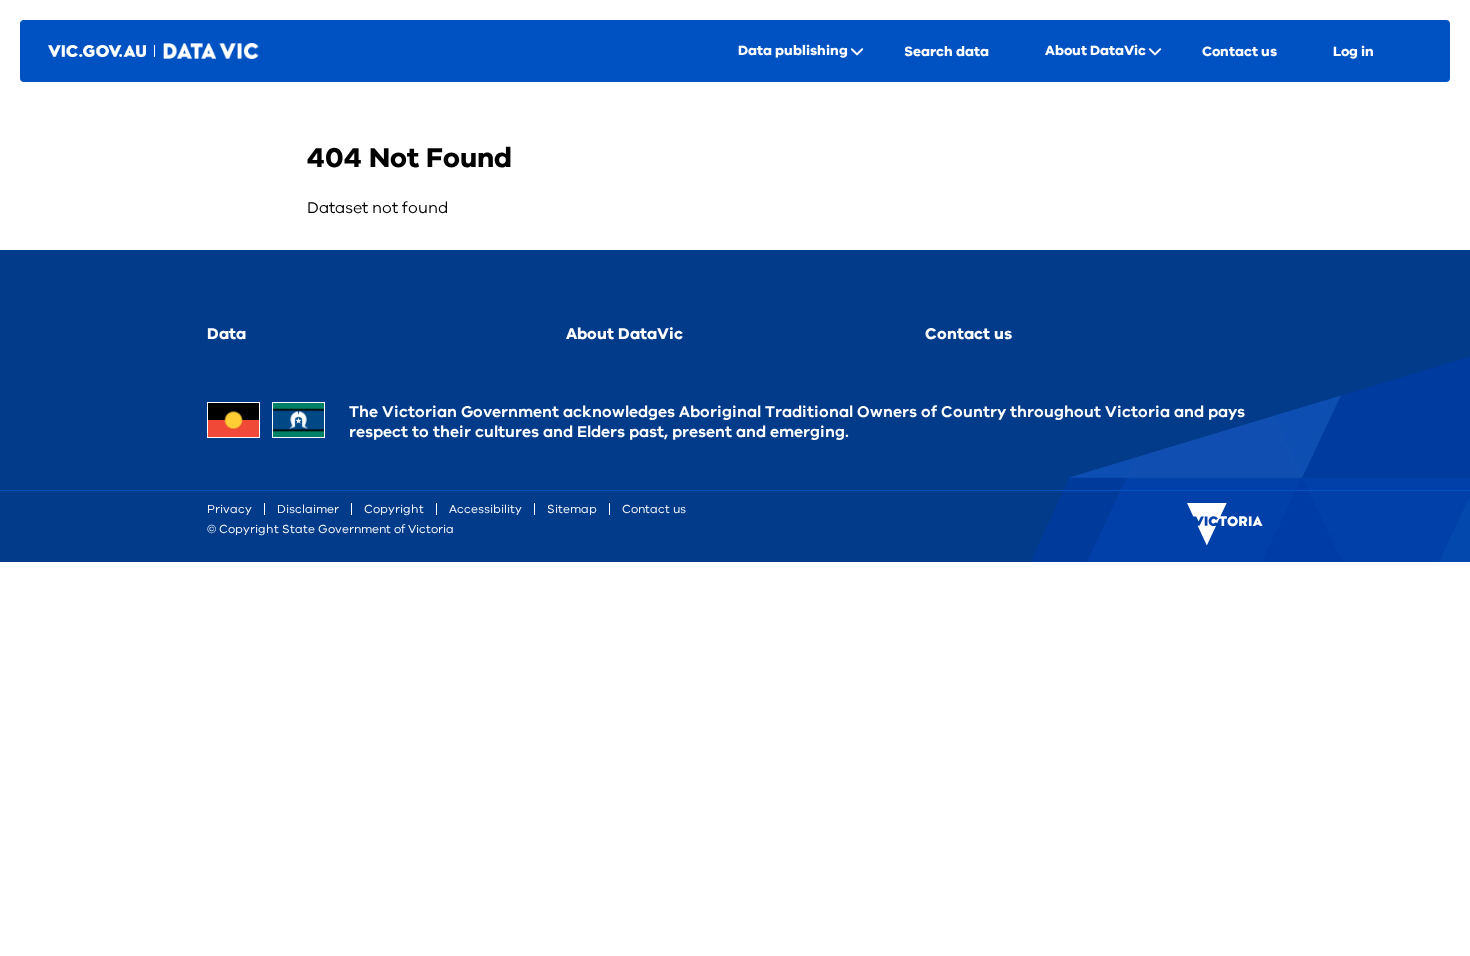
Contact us (1239, 52)
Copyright (394, 509)
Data (226, 334)
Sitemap (572, 509)
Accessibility (485, 509)
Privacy (229, 509)
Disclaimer (308, 509)
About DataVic (624, 334)
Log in (1353, 52)
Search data (946, 52)
